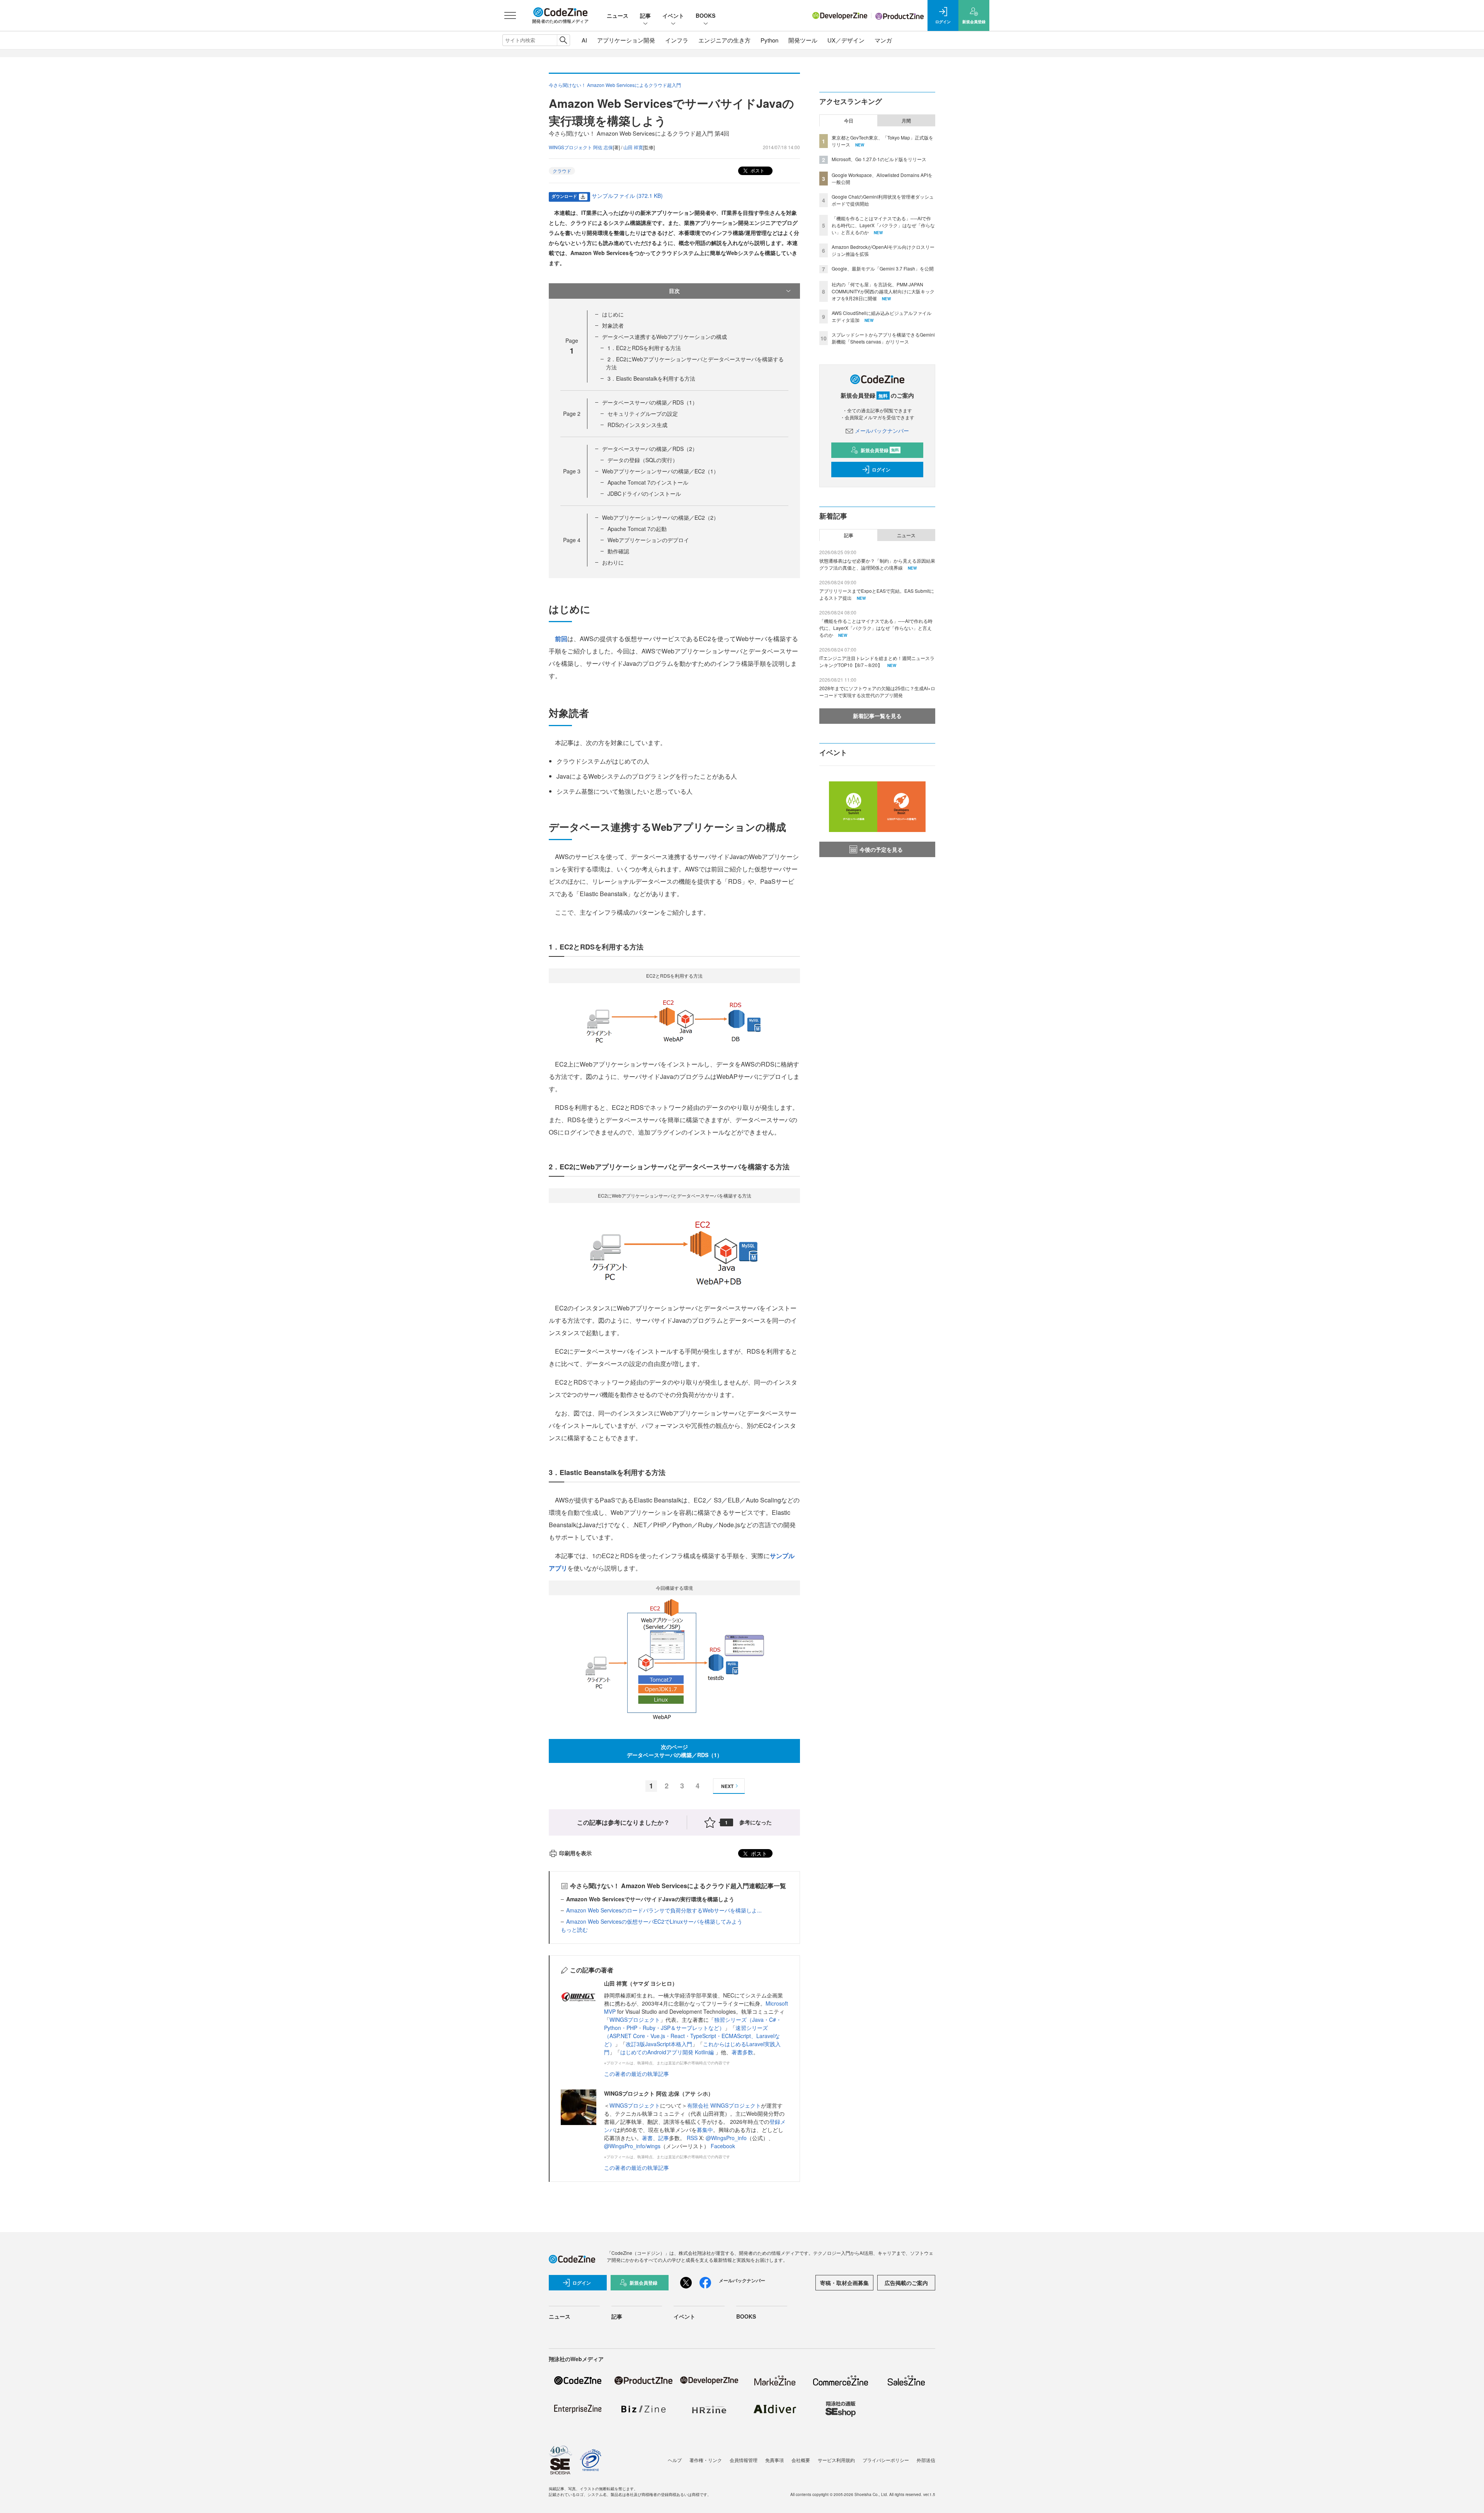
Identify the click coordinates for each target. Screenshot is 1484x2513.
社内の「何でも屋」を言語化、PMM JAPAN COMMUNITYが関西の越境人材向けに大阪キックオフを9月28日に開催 (883, 291)
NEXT (727, 1786)
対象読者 (613, 325)
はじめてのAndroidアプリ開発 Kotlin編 (668, 2052)
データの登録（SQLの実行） (643, 460)
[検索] (563, 40)
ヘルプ (675, 2460)
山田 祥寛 (633, 147)
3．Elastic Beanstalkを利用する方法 (651, 378)
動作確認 (618, 551)
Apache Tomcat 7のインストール (648, 482)
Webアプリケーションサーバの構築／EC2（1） (660, 471)
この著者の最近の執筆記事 (636, 2074)
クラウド (562, 171)
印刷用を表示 (575, 1853)
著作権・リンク (706, 2460)
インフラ (677, 40)
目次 (674, 291)
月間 (906, 121)
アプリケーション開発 (626, 40)
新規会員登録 (880, 450)
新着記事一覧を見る (877, 716)
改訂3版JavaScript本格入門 (659, 2044)
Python (769, 40)
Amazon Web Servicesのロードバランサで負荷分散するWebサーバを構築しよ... (664, 1910)
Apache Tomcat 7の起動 (637, 529)
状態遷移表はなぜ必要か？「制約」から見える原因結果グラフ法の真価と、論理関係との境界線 (877, 564)
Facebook (723, 2146)
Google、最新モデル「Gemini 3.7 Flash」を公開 (883, 268)
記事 (645, 15)
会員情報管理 (744, 2460)
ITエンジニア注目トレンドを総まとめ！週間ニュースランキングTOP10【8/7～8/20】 (877, 661)
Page (572, 413)
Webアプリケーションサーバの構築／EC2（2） (660, 517)
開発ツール (803, 40)
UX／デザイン (846, 40)
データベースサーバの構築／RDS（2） (650, 449)
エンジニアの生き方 (724, 40)
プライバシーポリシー (886, 2460)
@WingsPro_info (726, 2138)
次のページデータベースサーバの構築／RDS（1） (675, 1751)
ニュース (618, 15)
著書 (647, 2138)
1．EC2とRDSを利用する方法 (644, 348)
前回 (561, 639)
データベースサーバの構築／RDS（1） (650, 402)
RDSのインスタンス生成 (637, 425)
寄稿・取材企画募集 (844, 2283)
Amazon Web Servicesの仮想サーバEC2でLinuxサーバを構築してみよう (654, 1921)
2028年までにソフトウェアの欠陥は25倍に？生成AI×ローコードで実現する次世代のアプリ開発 (877, 692)
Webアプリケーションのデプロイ (648, 540)
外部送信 (926, 2460)
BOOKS (705, 15)
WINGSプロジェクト (635, 2020)
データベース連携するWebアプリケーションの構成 (665, 337)
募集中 (705, 2130)
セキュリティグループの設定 (643, 413)
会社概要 (801, 2460)
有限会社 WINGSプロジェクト (724, 2105)
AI (584, 40)
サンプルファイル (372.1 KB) (627, 196)
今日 (849, 121)
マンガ (883, 40)
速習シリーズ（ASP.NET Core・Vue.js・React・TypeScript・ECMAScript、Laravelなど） (692, 2036)
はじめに (613, 314)
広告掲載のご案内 (906, 2283)
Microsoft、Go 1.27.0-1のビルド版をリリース (879, 159)
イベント (673, 15)
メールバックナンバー (882, 430)
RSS (693, 2138)
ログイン (881, 470)
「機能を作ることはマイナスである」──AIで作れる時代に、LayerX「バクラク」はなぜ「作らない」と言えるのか (883, 225)
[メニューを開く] (510, 15)
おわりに (613, 562)
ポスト (757, 170)
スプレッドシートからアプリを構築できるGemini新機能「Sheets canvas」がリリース (883, 338)
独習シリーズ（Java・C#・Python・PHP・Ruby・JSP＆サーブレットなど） (693, 2024)
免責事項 (774, 2460)
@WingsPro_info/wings (632, 2146)
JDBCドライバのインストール (644, 493)
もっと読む (574, 1929)
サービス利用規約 (836, 2460)
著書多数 (742, 2052)
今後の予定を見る (881, 849)
